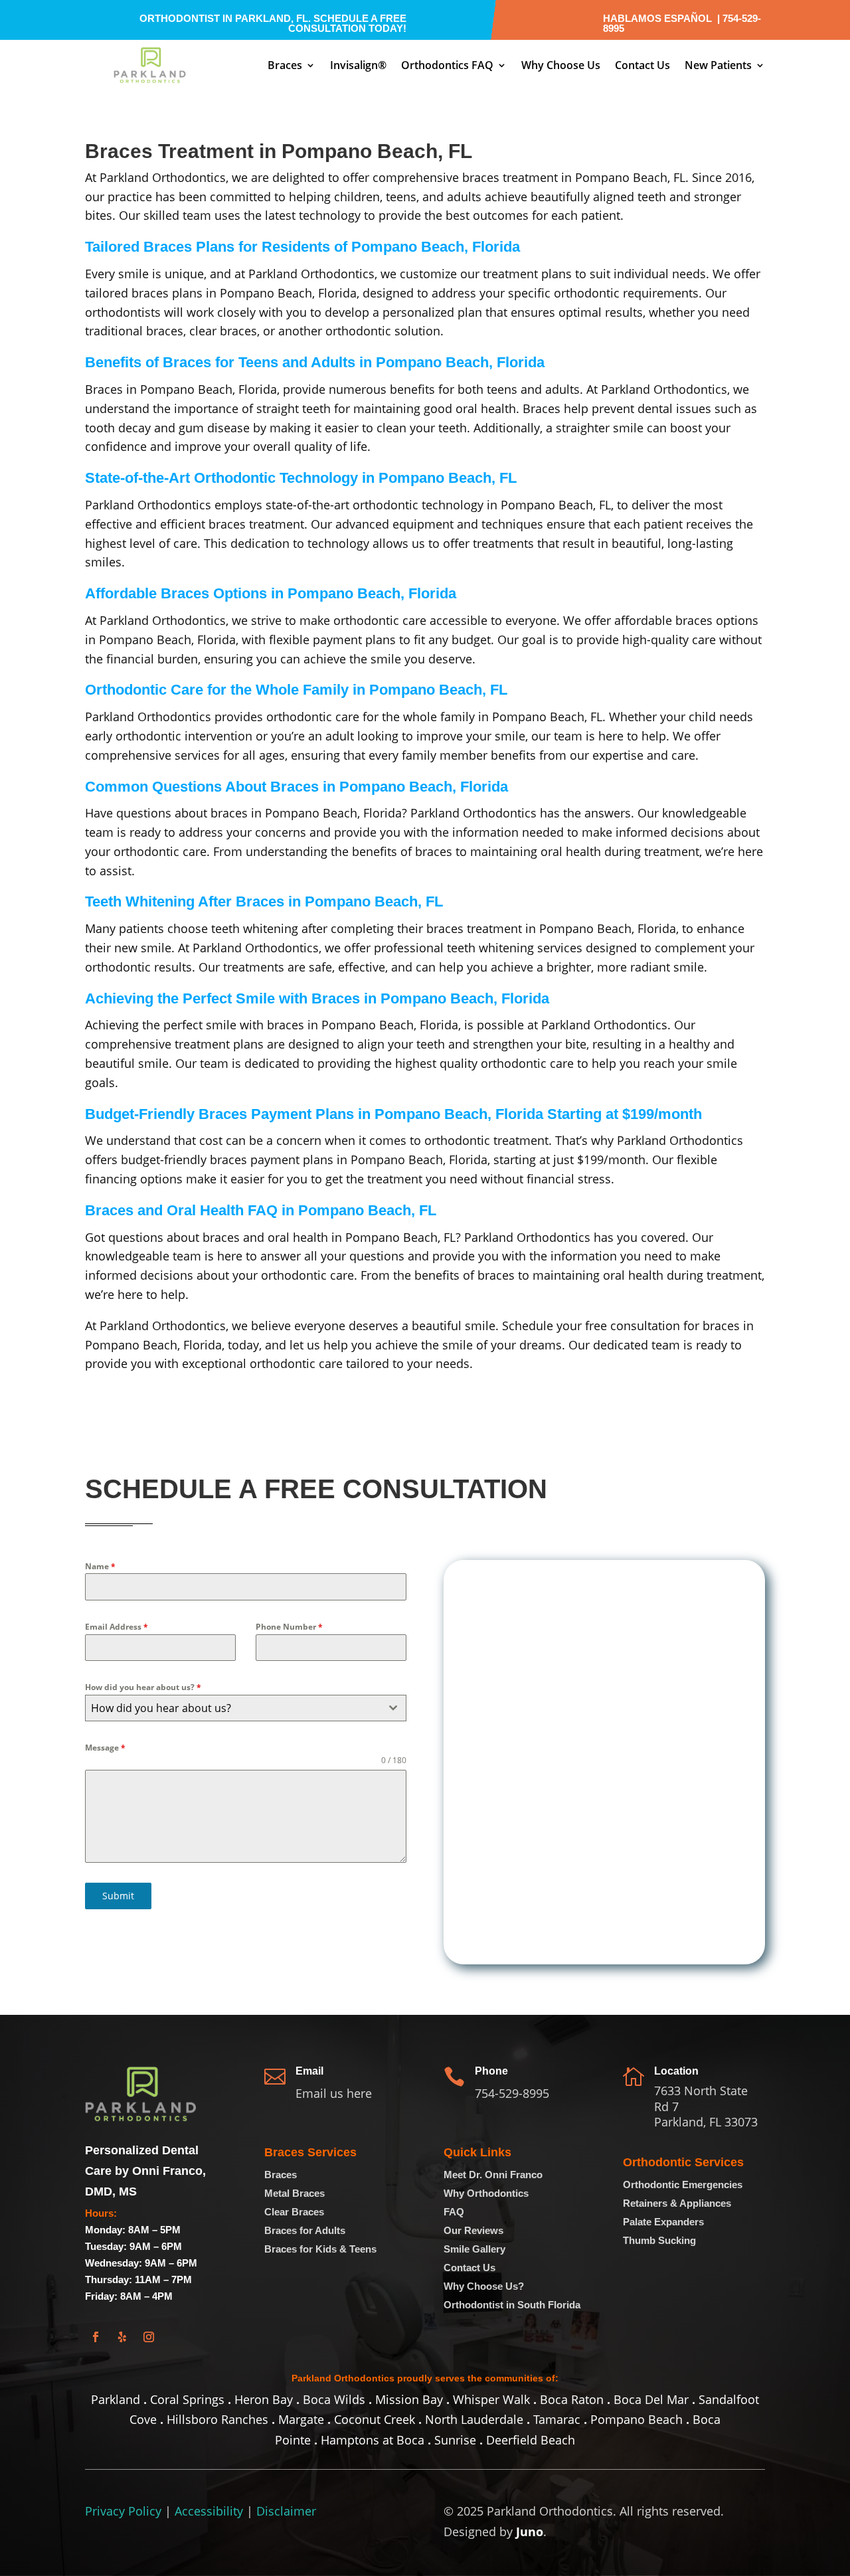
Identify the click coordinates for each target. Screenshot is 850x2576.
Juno (530, 2532)
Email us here (334, 2093)
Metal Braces (295, 2193)
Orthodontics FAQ (447, 65)
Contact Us (642, 65)
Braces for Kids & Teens (320, 2249)
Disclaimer (286, 2511)
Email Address (117, 1627)
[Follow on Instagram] (149, 2337)
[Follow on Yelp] (122, 2337)
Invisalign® (358, 65)
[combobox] (246, 1708)
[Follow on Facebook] (96, 2337)
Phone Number (289, 1627)
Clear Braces (294, 2212)
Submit (118, 1896)
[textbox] (233, 1708)
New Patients (718, 65)
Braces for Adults (305, 2230)
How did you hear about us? (143, 1687)
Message (105, 1748)
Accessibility (209, 2511)
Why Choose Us (561, 65)
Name (100, 1566)
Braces (285, 65)
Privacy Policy (123, 2511)
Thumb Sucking (659, 2240)
